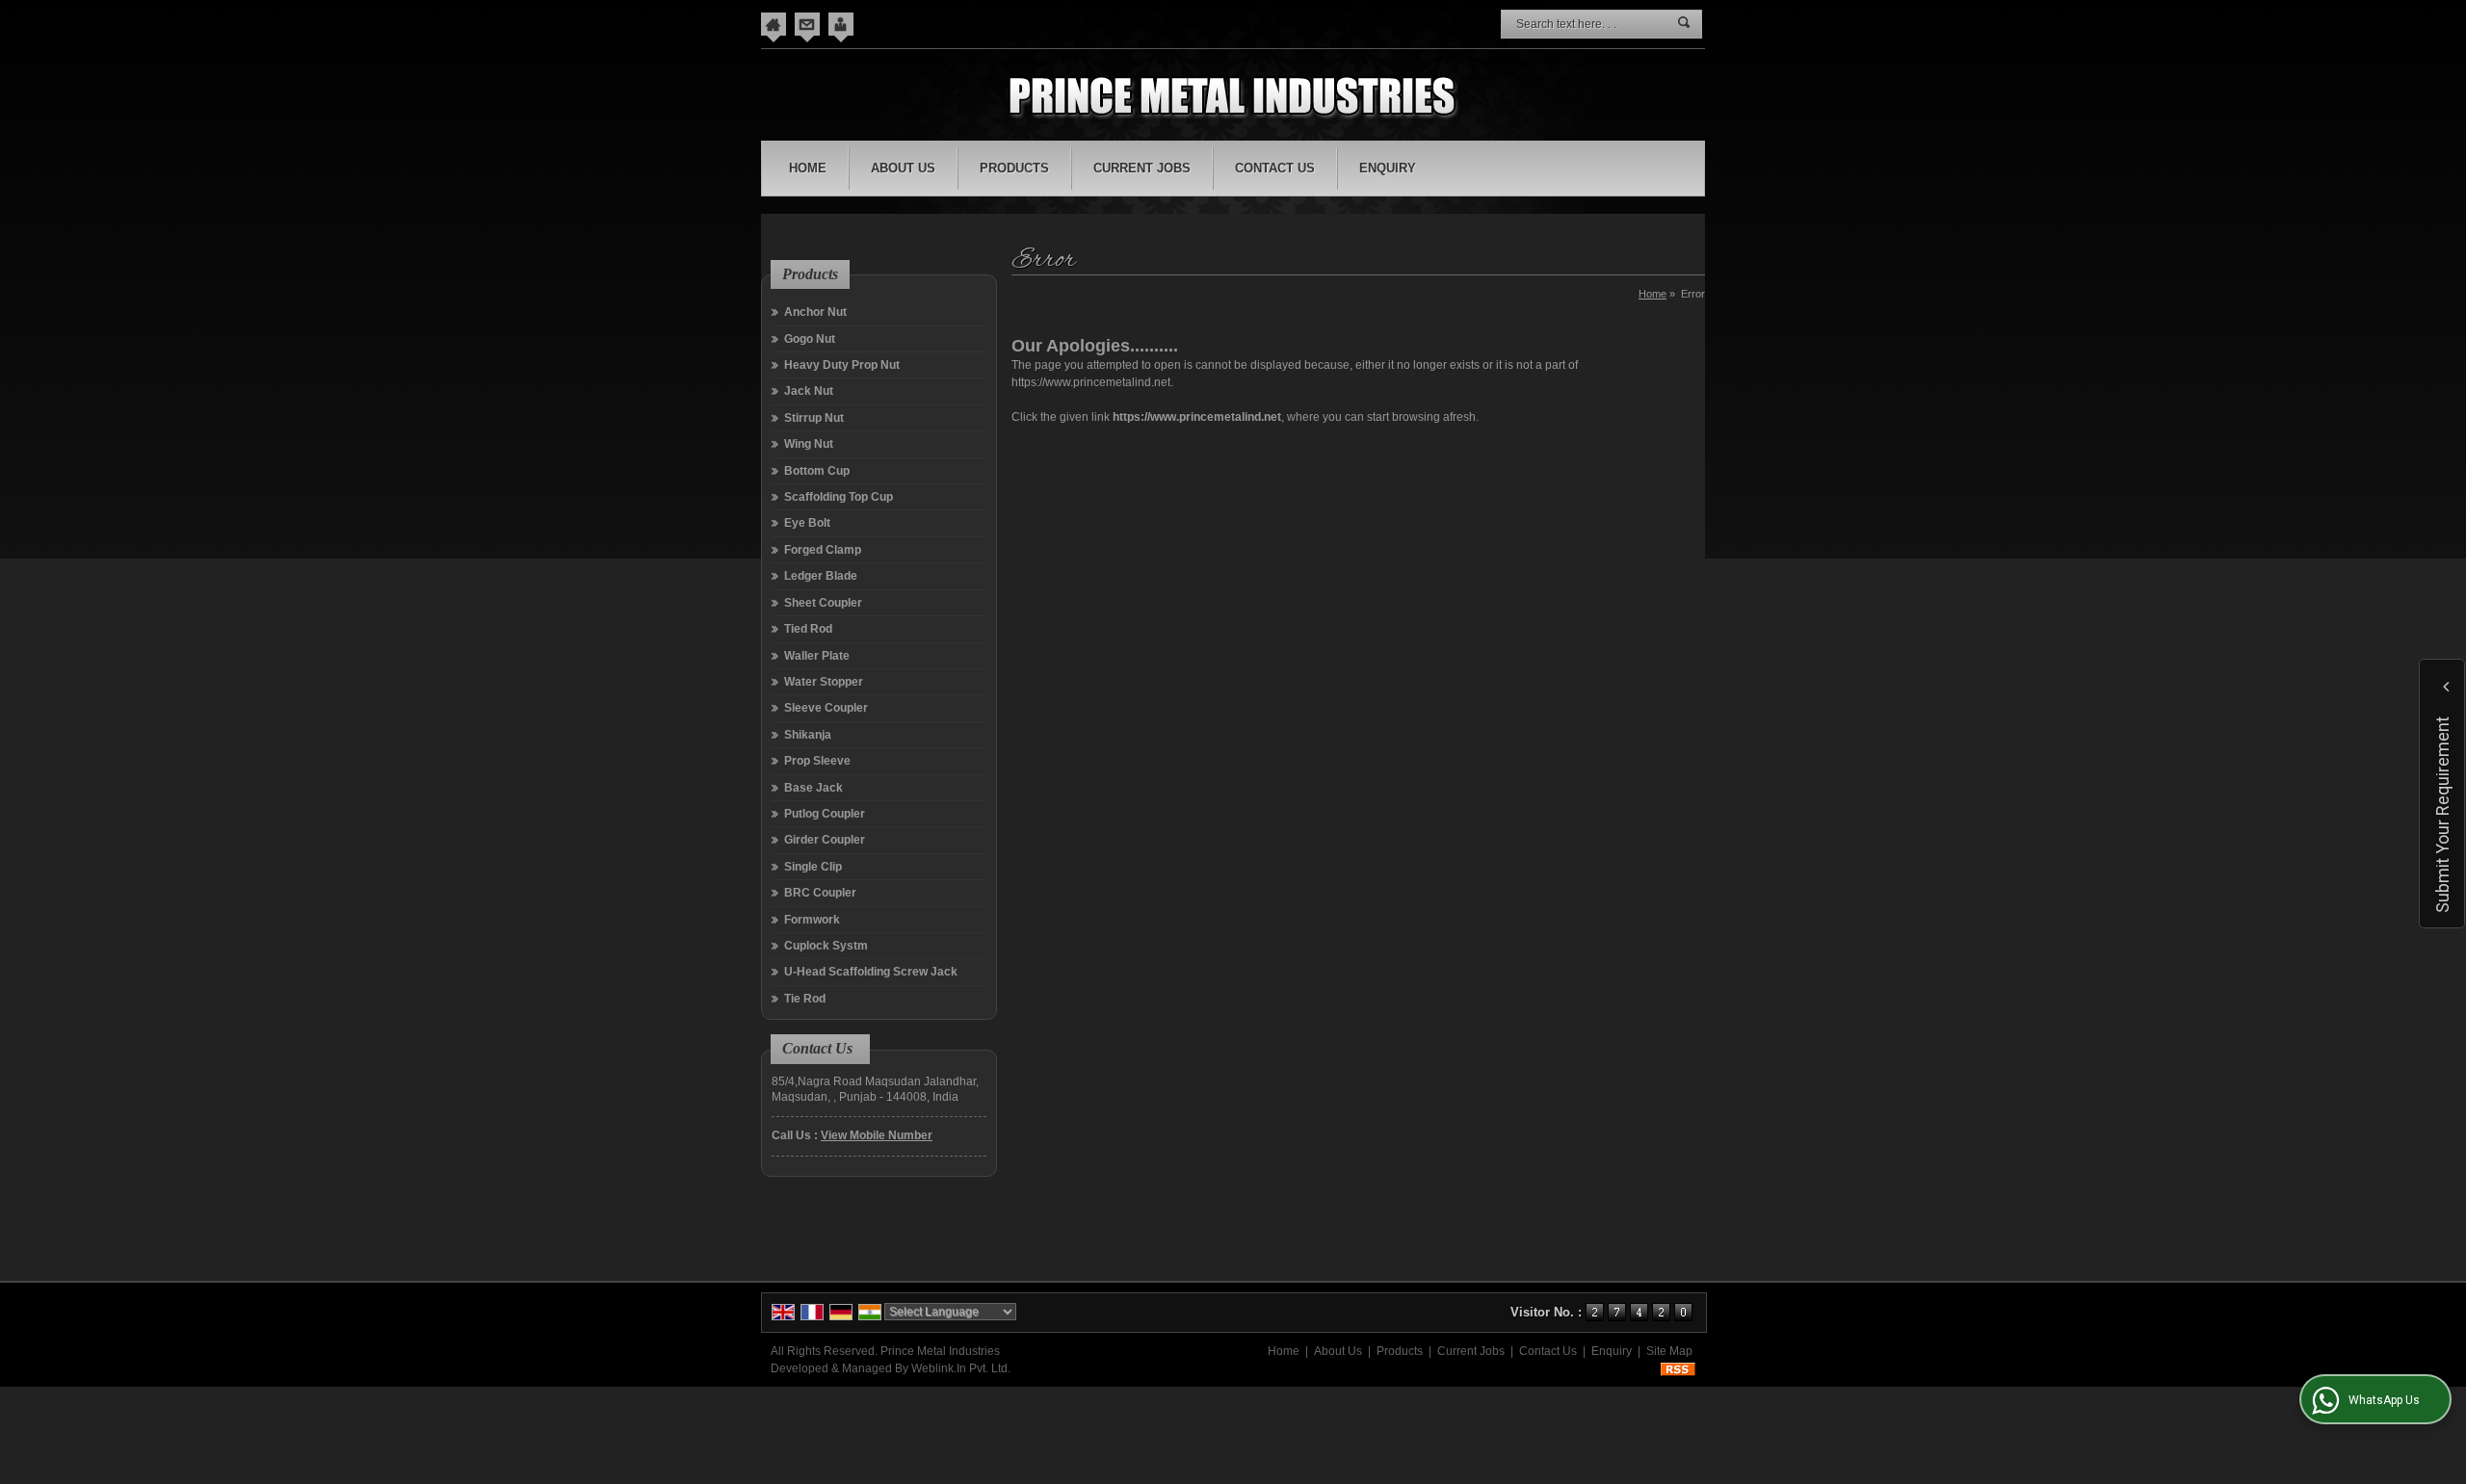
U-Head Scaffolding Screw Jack (871, 972)
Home (808, 168)
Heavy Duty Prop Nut (842, 365)
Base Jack (813, 788)
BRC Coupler (820, 893)
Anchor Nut (815, 312)
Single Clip (813, 867)
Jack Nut (809, 391)
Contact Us (1275, 168)
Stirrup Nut (814, 418)
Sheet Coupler (823, 603)
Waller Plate (817, 656)
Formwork (812, 920)
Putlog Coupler (825, 814)
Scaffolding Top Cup (839, 497)
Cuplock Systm (826, 946)
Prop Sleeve (817, 761)
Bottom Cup (817, 471)
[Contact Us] (807, 24)
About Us (903, 168)
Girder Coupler (825, 840)
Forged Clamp (823, 550)
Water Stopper (824, 682)
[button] (877, 1135)
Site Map (1669, 1351)
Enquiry (1388, 168)
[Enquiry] (841, 24)
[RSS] (1678, 1368)
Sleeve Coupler (826, 708)
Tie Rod (805, 999)
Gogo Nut (810, 339)
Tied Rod (808, 629)
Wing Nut (809, 444)
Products (1014, 168)
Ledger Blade (821, 576)
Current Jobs (1142, 168)
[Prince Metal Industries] (1233, 97)
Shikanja (808, 735)
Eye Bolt (807, 523)
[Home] (774, 24)
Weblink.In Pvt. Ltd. (961, 1368)
